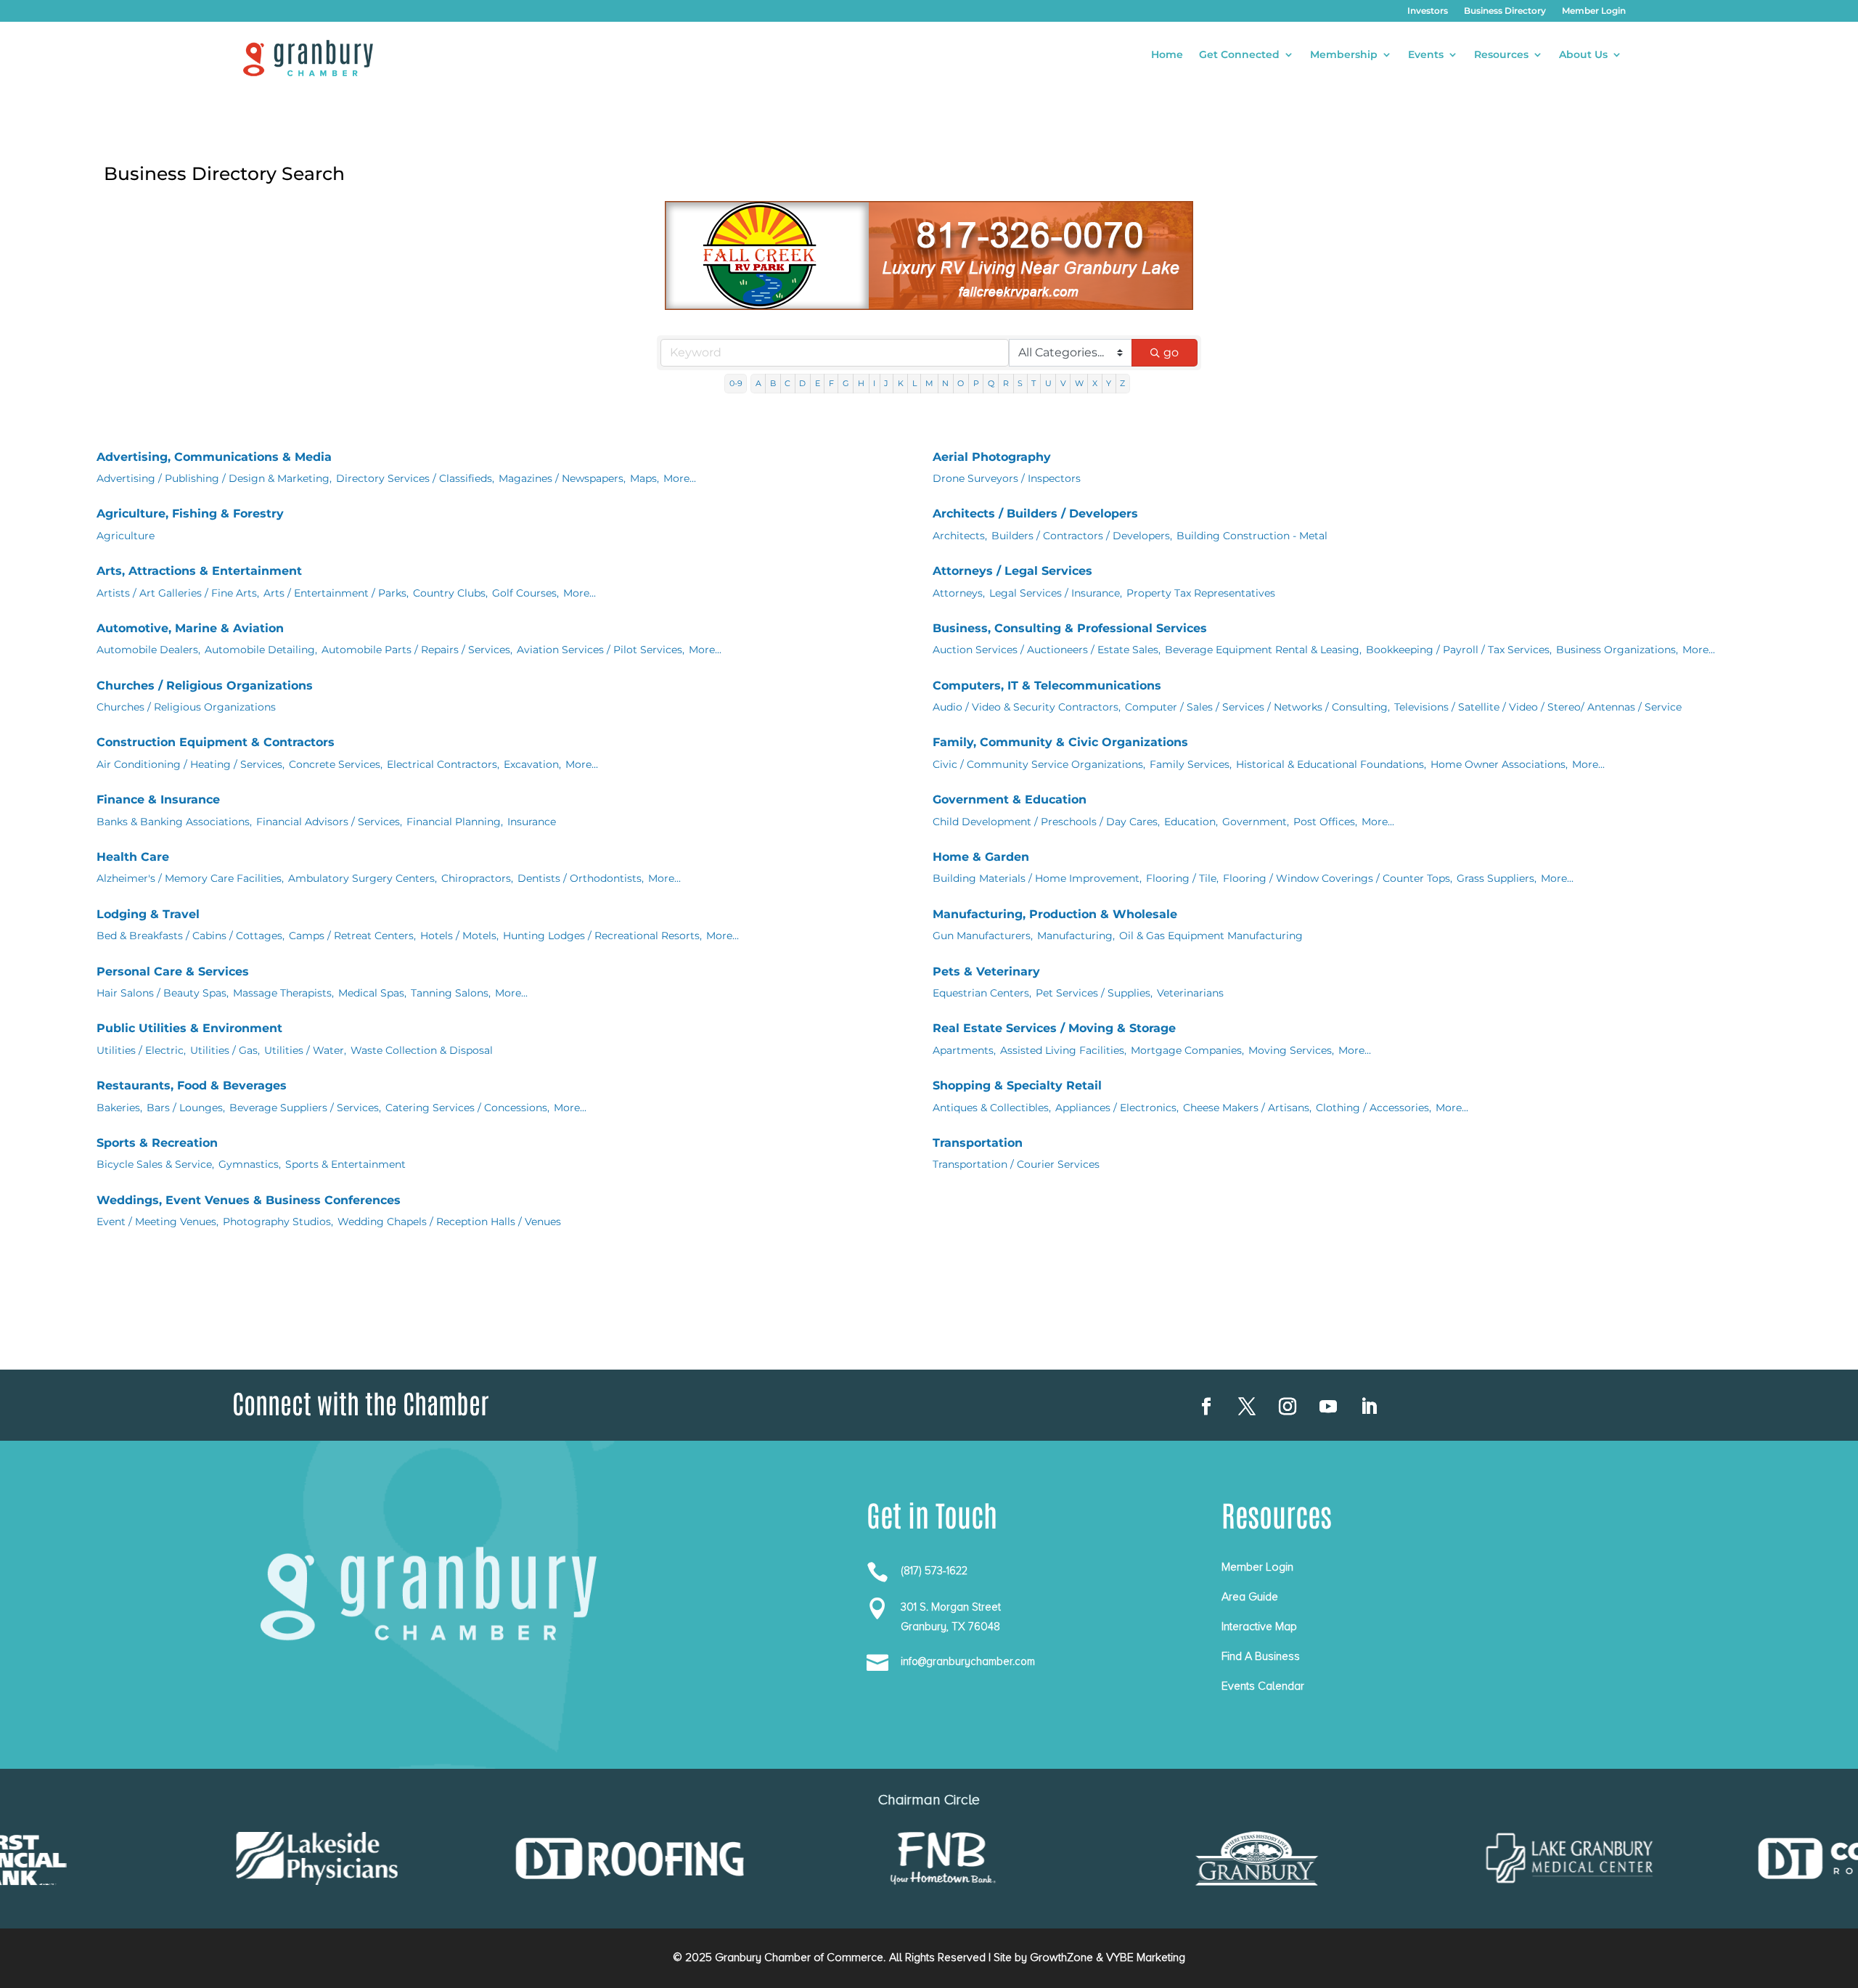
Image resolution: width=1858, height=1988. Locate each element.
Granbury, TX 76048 (950, 1627)
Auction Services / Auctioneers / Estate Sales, (1047, 650)
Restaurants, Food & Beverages (192, 1085)
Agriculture (126, 536)
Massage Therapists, (283, 993)
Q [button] (991, 383)
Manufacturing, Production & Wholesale (1055, 914)
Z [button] (1122, 383)
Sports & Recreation (157, 1143)
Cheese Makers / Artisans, (1247, 1108)
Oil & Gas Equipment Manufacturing (1211, 936)
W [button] (1079, 383)
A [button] (758, 383)
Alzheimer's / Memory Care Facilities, (190, 878)
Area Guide (1250, 1597)
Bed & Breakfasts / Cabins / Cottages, (191, 936)
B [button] (773, 383)
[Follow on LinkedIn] (1369, 1407)
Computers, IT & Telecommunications (1047, 686)
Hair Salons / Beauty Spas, (163, 993)
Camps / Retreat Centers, (352, 936)
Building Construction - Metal (1252, 536)
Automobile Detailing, (261, 650)
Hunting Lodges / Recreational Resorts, (602, 936)
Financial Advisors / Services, (329, 822)
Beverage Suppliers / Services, (305, 1108)
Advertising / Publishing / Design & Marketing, (214, 478)
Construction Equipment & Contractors (216, 742)
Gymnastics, (250, 1164)
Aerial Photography (992, 457)
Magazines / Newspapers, (562, 478)
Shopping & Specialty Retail (1017, 1085)
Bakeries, (119, 1108)
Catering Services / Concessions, (467, 1108)
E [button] (818, 383)
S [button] (1020, 383)
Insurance (532, 822)
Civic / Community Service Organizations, (1039, 764)
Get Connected (1239, 55)
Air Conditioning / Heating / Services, (191, 764)
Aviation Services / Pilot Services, (601, 650)
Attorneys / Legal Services (1012, 571)
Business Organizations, (1617, 650)
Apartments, (964, 1050)
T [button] (1034, 383)
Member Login (1594, 11)
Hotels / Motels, (459, 936)
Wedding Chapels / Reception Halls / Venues (449, 1222)
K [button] (901, 383)
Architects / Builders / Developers (1035, 514)
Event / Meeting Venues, (157, 1222)
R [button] (1006, 383)
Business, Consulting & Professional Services (1070, 628)
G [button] (846, 383)
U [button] (1048, 383)
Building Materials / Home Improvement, (1037, 878)
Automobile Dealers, (148, 650)
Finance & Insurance (158, 799)
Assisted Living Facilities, (1063, 1050)
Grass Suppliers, (1497, 878)
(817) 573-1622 (934, 1571)
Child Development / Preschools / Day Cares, (1046, 822)
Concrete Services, (336, 764)
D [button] (802, 383)
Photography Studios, (278, 1222)
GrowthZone (1061, 1958)
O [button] (961, 383)
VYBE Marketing (1146, 1958)
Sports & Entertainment (345, 1164)
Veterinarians (1190, 993)
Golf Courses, (525, 593)
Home (1167, 55)
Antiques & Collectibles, (992, 1108)
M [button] (929, 383)
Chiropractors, (477, 878)
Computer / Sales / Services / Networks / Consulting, (1257, 707)
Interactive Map (1259, 1627)
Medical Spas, (372, 993)
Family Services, (1191, 764)
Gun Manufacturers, (983, 936)
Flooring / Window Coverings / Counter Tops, (1338, 878)
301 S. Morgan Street (951, 1607)
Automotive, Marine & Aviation (190, 628)
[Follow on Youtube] (1328, 1407)
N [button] (945, 383)
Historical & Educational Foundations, (1331, 764)
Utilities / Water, (305, 1050)
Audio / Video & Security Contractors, (1027, 707)
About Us (1583, 55)
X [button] (1095, 383)
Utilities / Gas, (225, 1050)
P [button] (976, 383)
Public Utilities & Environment (189, 1028)
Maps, (644, 478)
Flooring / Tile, (1182, 878)
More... (680, 478)
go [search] (1171, 352)
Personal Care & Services (173, 971)
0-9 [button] (736, 383)
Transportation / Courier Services (1016, 1164)
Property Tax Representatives (1201, 593)
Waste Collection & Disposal (422, 1050)
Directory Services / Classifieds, (415, 478)
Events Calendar (1263, 1686)
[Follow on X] (1247, 1407)
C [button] (787, 383)
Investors (1428, 11)
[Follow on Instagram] (1288, 1407)
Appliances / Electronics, (1117, 1108)
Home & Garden (981, 857)
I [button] (874, 383)
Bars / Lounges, (186, 1108)
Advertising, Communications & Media (214, 457)
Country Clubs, (450, 593)
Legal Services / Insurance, (1056, 593)
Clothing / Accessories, (1374, 1108)
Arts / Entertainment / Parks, (336, 593)
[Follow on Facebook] (1206, 1407)
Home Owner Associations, (1499, 764)
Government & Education (1010, 799)
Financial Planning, (455, 822)
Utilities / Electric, (141, 1050)
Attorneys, (959, 593)
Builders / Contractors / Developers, (1082, 536)
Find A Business (1261, 1656)
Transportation (978, 1143)
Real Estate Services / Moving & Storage (1054, 1028)
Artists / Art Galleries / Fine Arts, (178, 593)
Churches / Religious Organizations (205, 686)
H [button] (861, 383)
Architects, (960, 536)
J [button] (886, 383)
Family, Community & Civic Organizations (1060, 742)
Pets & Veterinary (986, 971)
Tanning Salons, (451, 993)
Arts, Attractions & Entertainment (199, 571)
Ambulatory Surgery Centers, (363, 878)
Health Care (133, 857)
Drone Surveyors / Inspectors (1007, 478)
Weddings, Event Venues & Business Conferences (249, 1200)
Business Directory (1505, 11)
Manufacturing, (1076, 936)
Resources (1501, 55)
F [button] (831, 383)
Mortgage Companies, (1187, 1050)
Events (1426, 55)
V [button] (1063, 383)
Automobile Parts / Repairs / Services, (417, 650)
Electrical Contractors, (443, 764)
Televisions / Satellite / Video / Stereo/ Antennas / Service (1538, 707)
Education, (1191, 822)
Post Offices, (1325, 822)
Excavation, (532, 764)
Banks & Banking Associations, (174, 822)
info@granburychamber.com (968, 1661)
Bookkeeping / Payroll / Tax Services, (1459, 650)
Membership (1344, 55)
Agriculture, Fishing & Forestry (190, 514)
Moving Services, (1291, 1050)
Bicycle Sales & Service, (155, 1164)
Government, (1256, 822)
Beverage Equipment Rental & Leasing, (1263, 650)
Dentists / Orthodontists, (581, 878)
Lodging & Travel (148, 914)
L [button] (914, 383)
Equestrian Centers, (982, 993)
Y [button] (1109, 383)
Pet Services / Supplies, (1094, 993)
